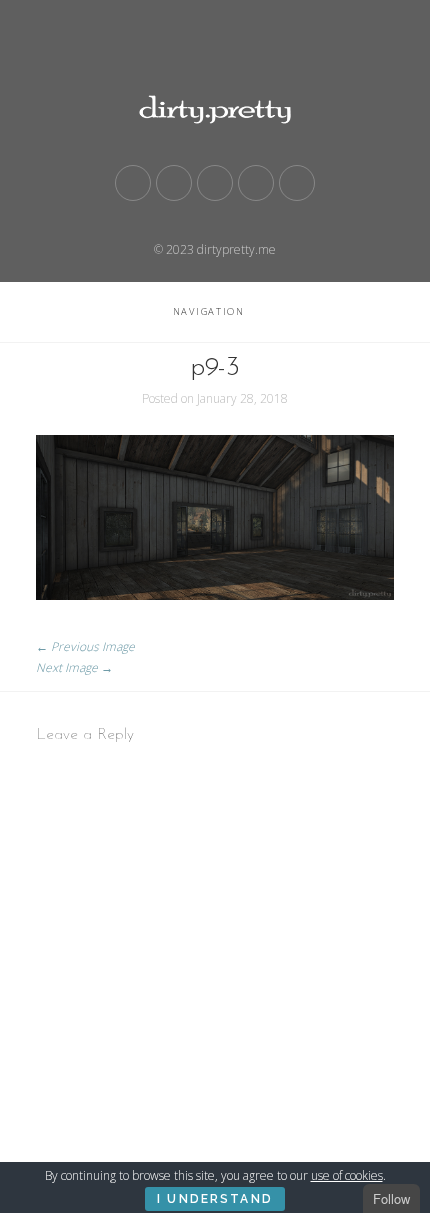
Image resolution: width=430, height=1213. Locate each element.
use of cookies (347, 1175)
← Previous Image (85, 646)
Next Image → (74, 667)
